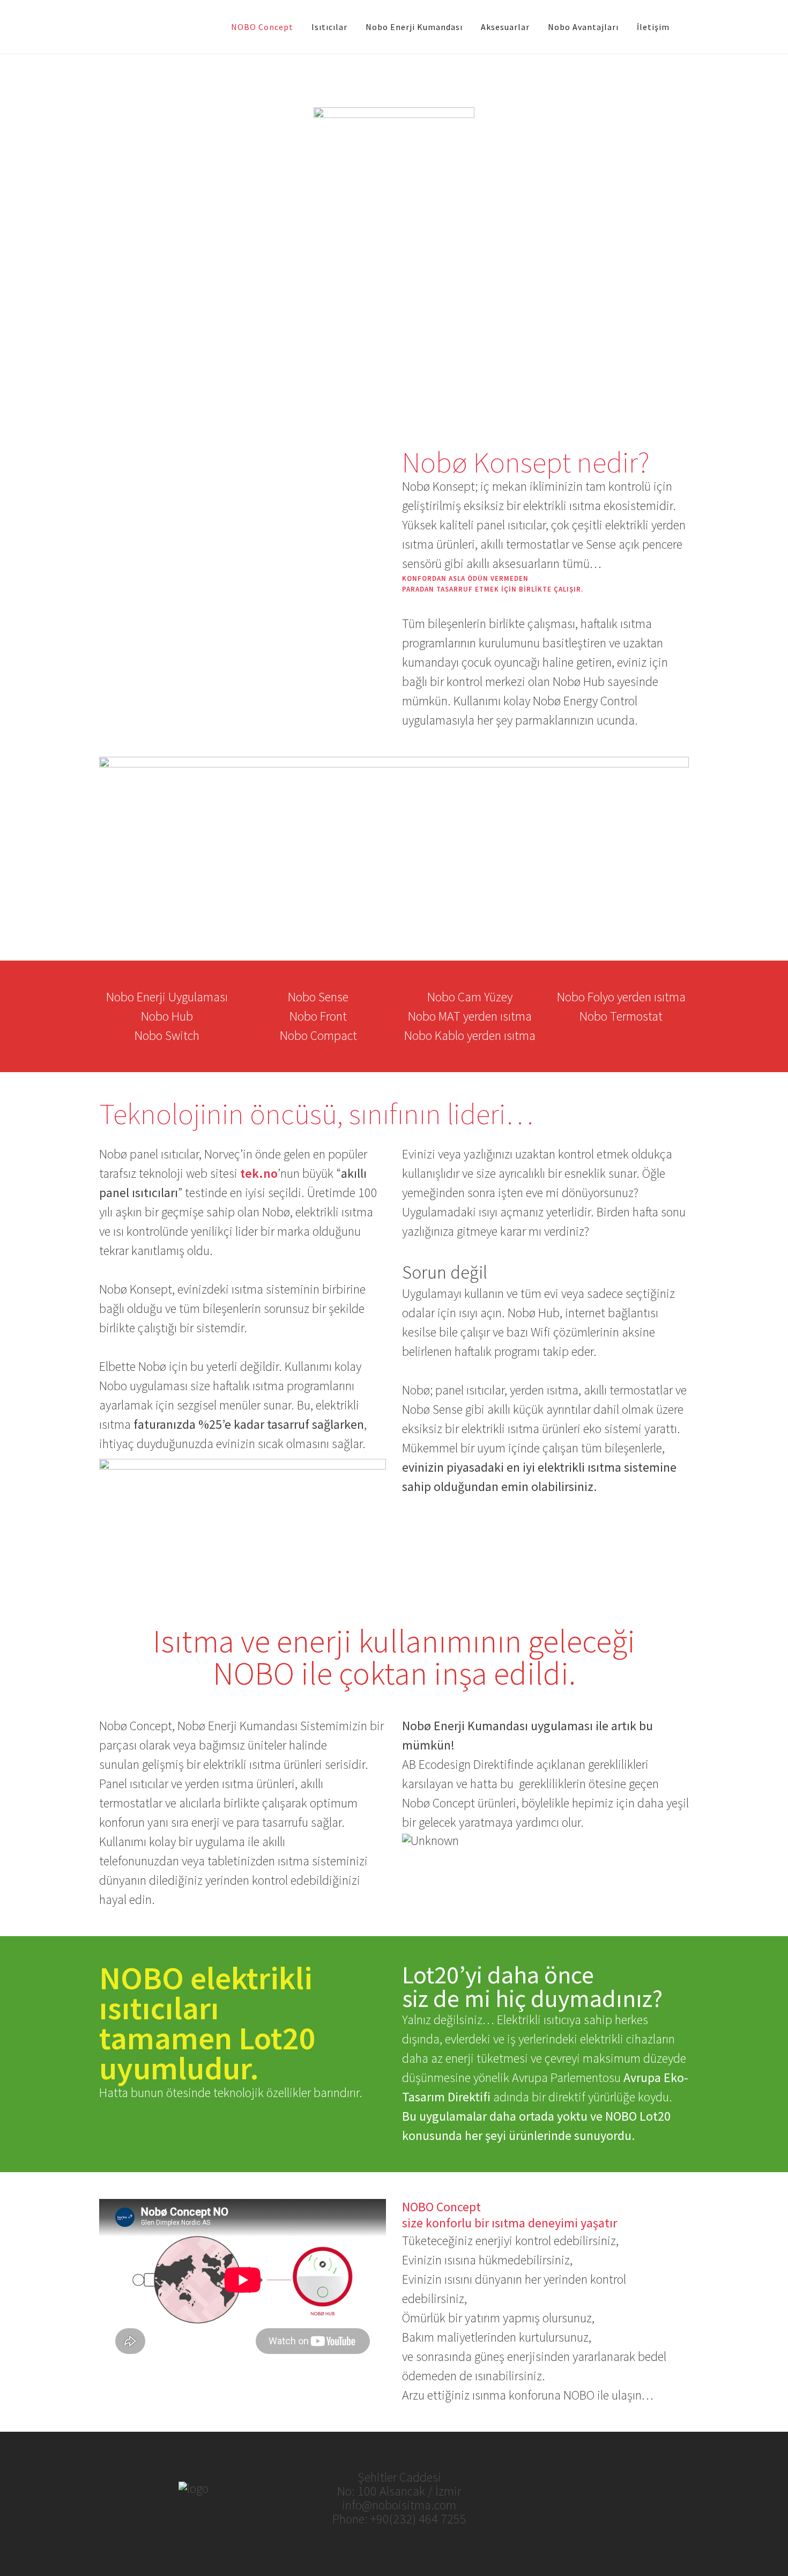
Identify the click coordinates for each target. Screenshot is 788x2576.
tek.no (259, 1173)
